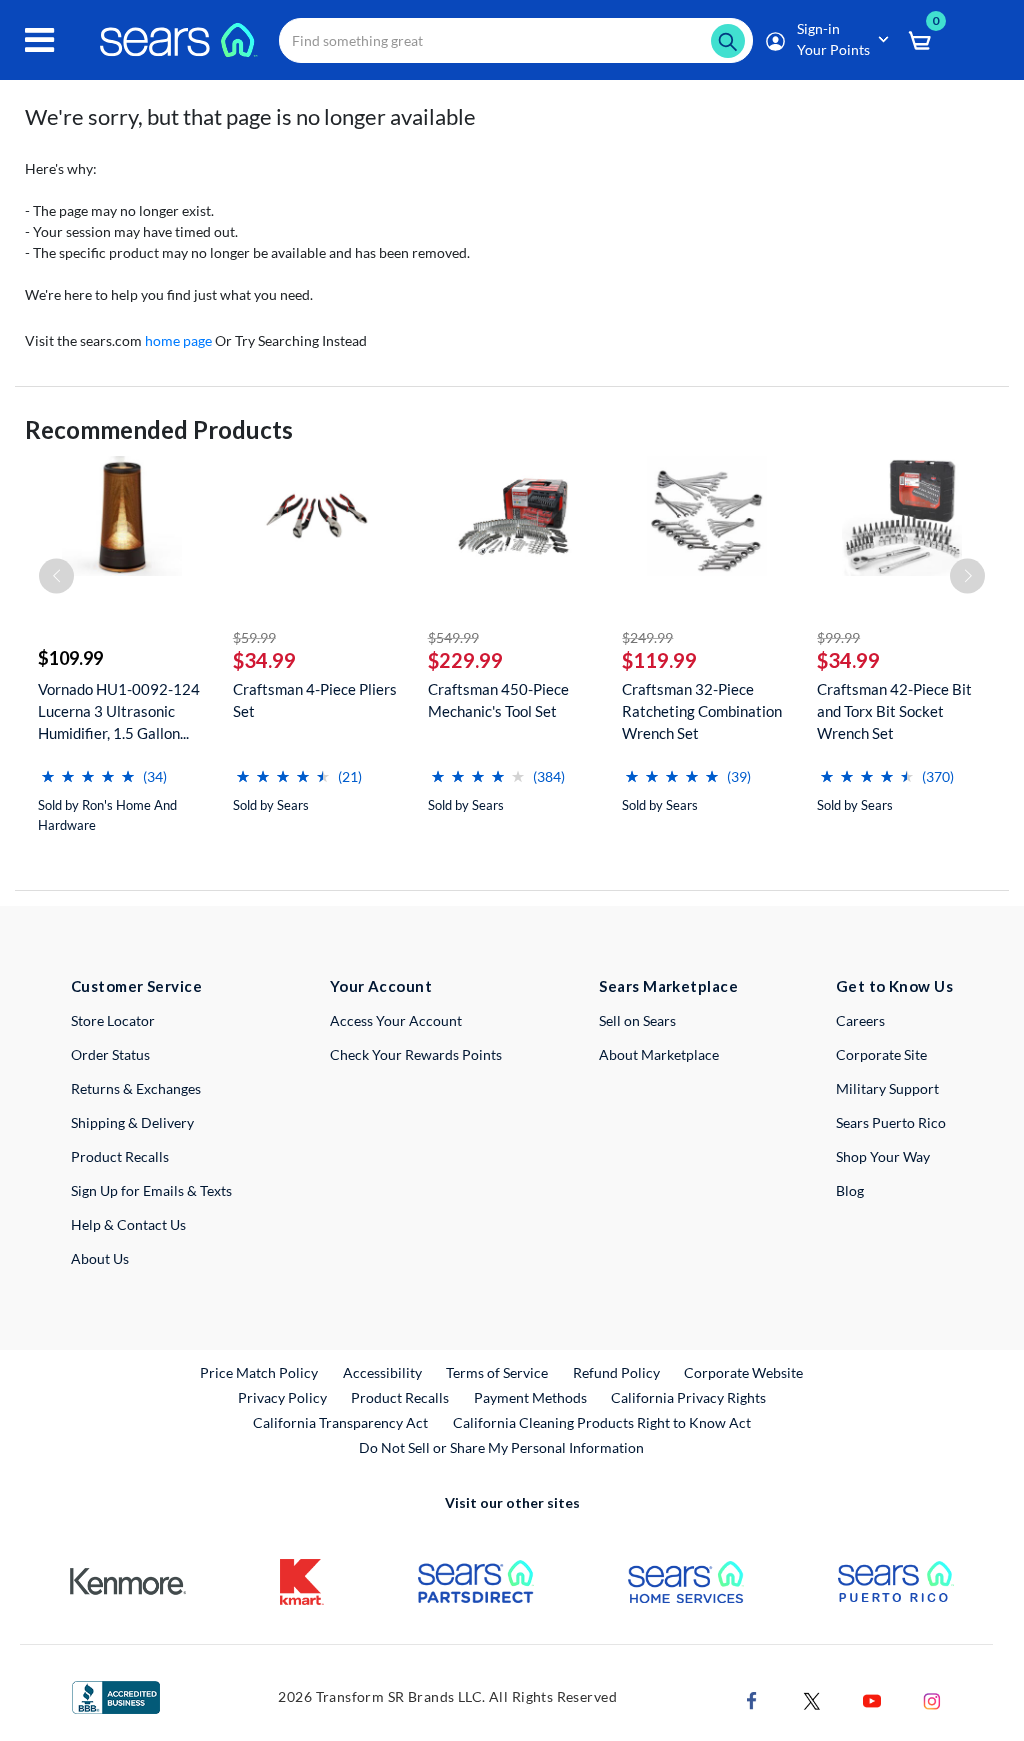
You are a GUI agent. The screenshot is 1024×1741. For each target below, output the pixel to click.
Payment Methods (530, 1397)
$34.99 (264, 660)
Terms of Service (497, 1372)
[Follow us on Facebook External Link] (752, 1698)
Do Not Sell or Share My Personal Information (501, 1447)
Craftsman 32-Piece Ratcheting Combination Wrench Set (702, 711)
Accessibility (382, 1372)
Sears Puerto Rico (891, 1122)
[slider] (88, 768)
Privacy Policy (282, 1397)
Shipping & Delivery (132, 1122)
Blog (850, 1190)
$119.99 (659, 660)
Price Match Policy (259, 1372)
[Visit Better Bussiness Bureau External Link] (116, 1695)
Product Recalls (120, 1156)
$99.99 (838, 637)
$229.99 (465, 660)
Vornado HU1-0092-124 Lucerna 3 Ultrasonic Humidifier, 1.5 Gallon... (119, 711)
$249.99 (647, 637)
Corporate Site (881, 1054)
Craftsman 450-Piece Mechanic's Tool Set (498, 700)
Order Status (110, 1054)
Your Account (381, 986)
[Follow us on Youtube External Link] (872, 1698)
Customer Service (136, 986)
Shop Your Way (883, 1156)
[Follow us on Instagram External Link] (932, 1698)
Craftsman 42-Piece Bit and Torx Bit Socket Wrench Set (894, 711)
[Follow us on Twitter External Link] (812, 1698)
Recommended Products (159, 429)
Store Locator (113, 1020)
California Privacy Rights (688, 1397)
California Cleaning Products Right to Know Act (602, 1422)
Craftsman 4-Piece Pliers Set (315, 700)
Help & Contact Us (128, 1224)
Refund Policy (616, 1372)
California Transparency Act (340, 1422)
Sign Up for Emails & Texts (151, 1190)
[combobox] (516, 40)
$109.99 (70, 658)
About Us (100, 1258)
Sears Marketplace (668, 986)
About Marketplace (659, 1054)
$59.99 (254, 637)
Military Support (887, 1088)
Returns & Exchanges (136, 1088)
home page (178, 340)
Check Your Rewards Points (416, 1054)
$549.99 (453, 637)
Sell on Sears (637, 1020)
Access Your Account (396, 1020)
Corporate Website (744, 1372)
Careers (860, 1020)
